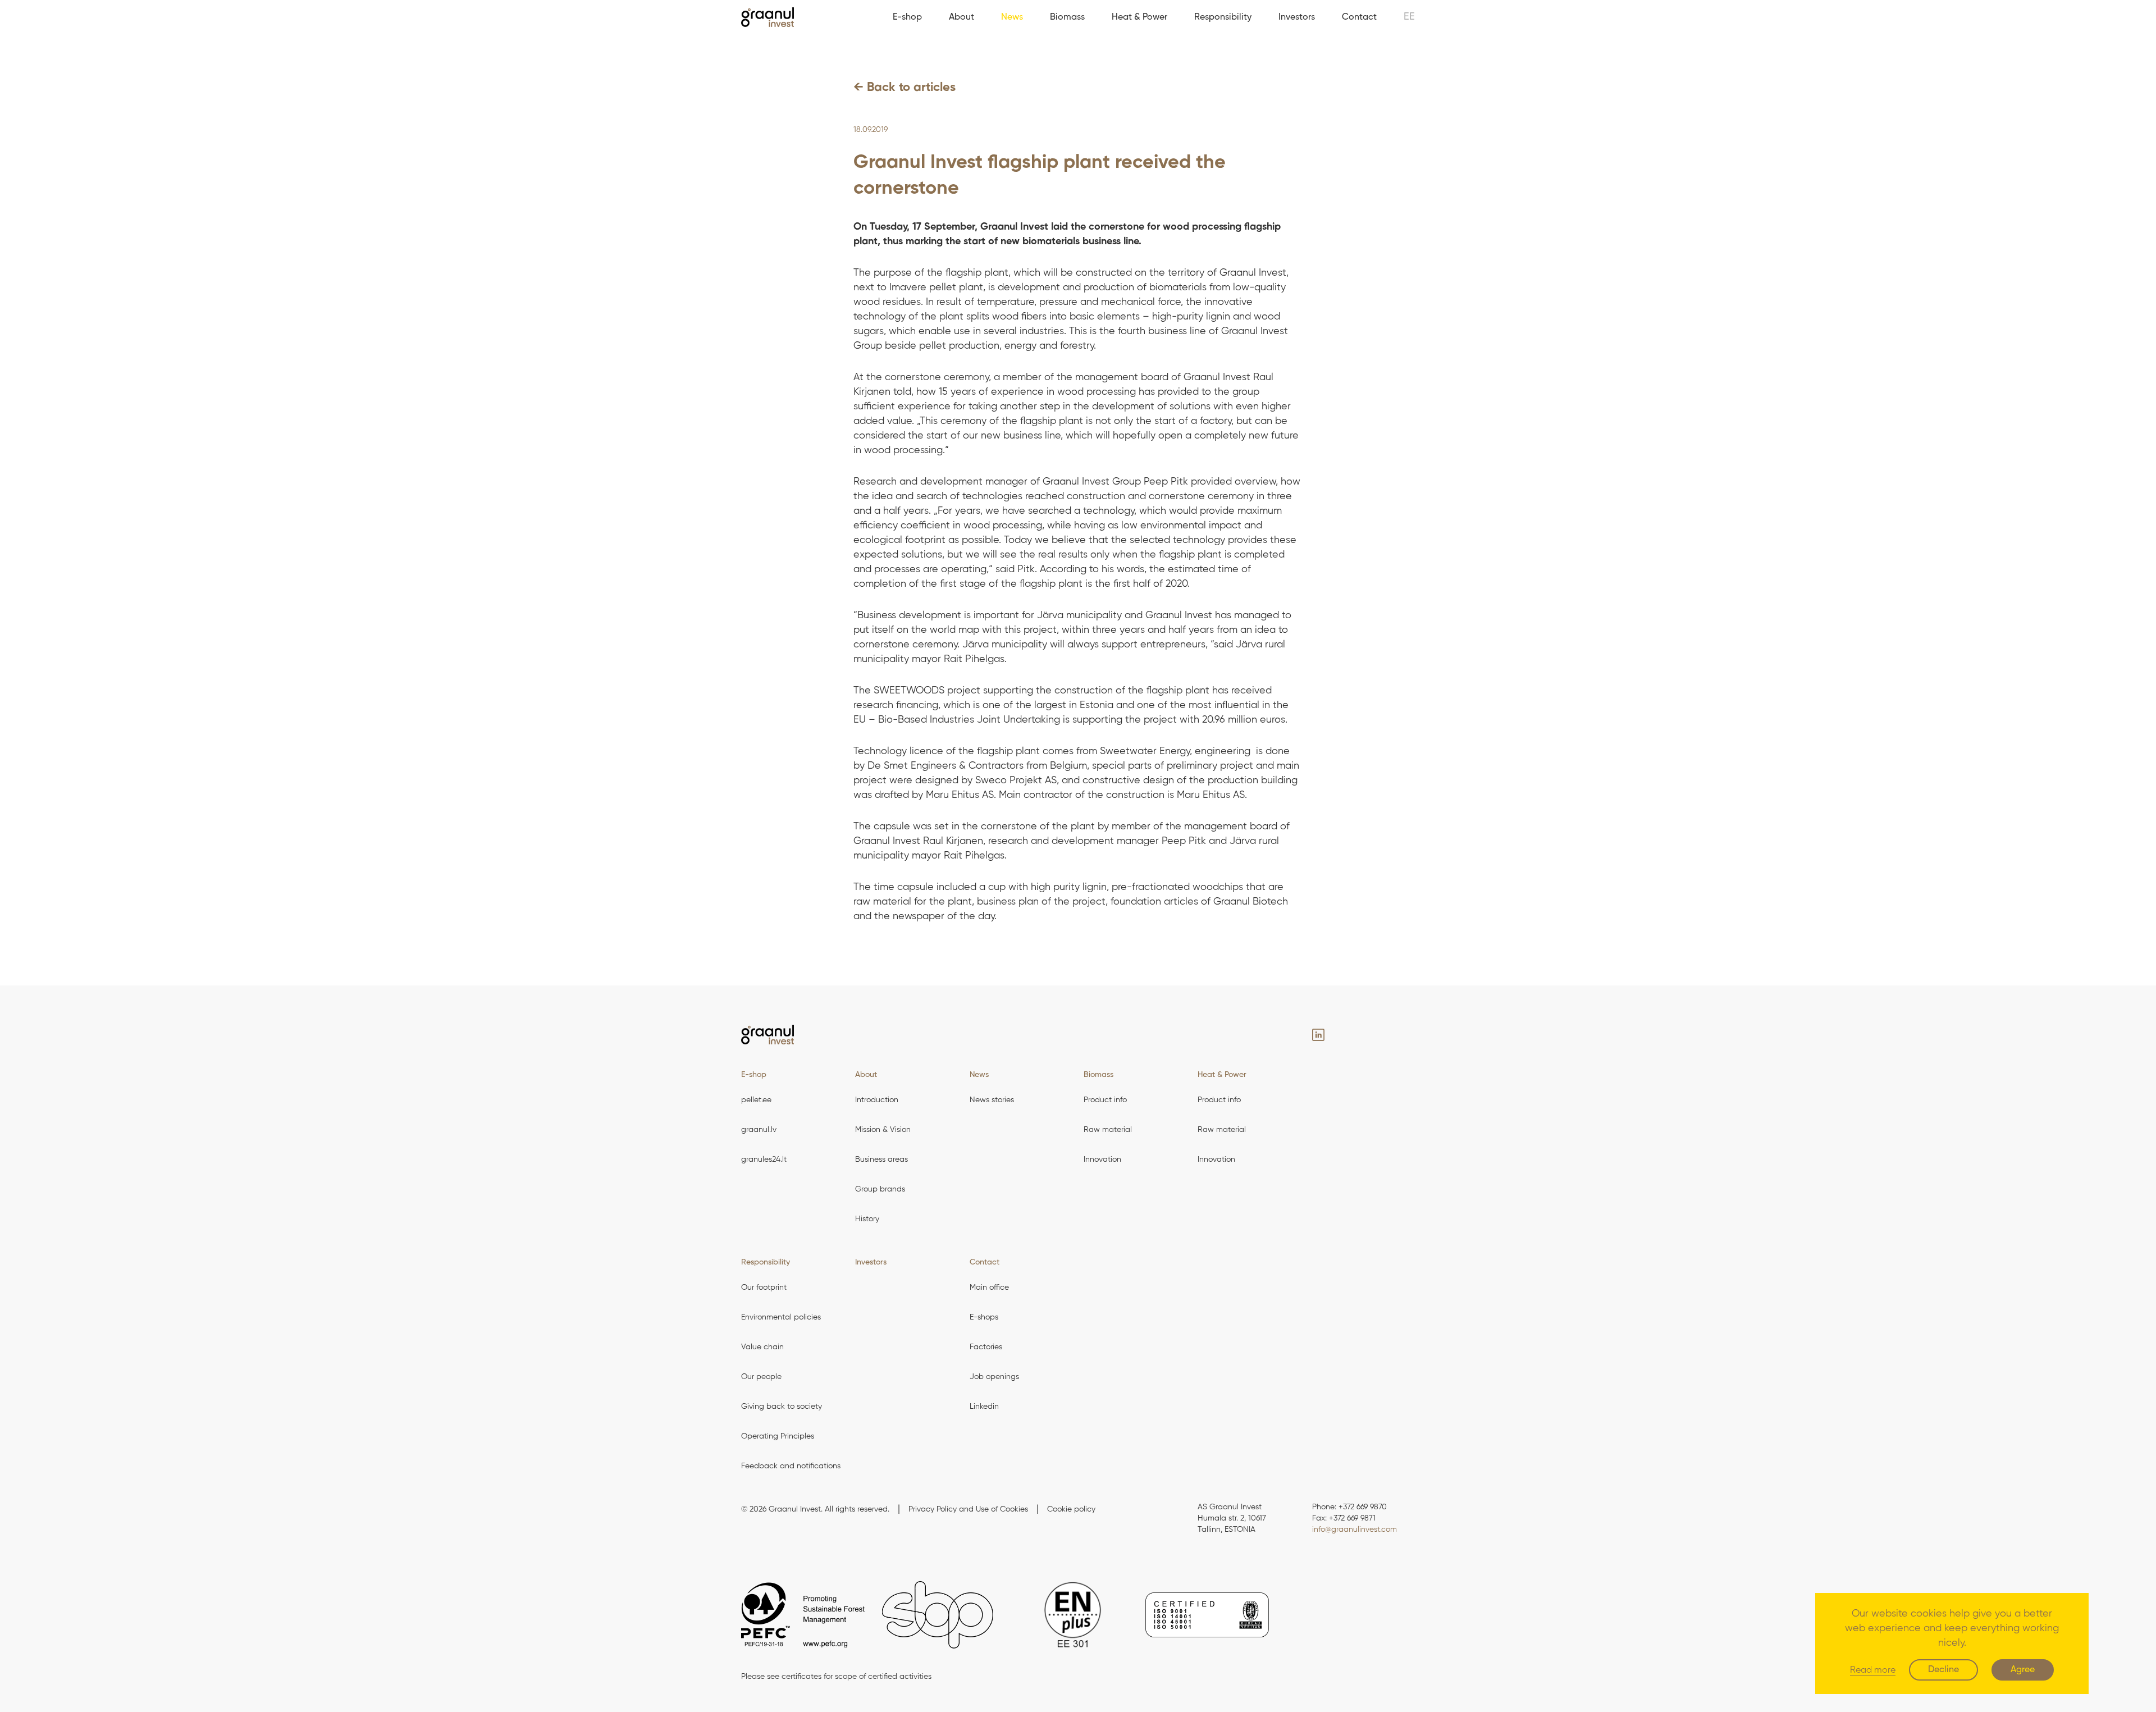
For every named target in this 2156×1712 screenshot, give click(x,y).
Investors (1297, 17)
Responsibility (1223, 17)
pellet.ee (756, 1100)
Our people (761, 1377)
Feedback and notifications (791, 1466)
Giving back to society (782, 1407)
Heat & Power (1139, 17)
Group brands (880, 1189)
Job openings (994, 1377)
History (867, 1219)
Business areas (881, 1159)
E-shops (984, 1317)
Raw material (1108, 1130)
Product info (1105, 1100)
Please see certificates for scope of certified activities (836, 1677)
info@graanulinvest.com (1355, 1530)
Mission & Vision (883, 1130)
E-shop (907, 17)
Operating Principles (778, 1436)
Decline (1943, 1670)
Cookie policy (1071, 1509)
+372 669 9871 (1352, 1518)
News (1012, 17)
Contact (1359, 17)
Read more (1873, 1670)
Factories (986, 1347)
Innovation (1102, 1159)
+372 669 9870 (1363, 1507)
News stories (992, 1100)
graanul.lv (759, 1130)
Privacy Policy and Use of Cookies (968, 1509)
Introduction (877, 1100)
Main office (989, 1288)
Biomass (1067, 17)
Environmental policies (781, 1317)
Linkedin (984, 1407)
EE (1409, 17)
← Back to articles (905, 88)
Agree (2023, 1670)
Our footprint (764, 1288)
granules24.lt (764, 1159)
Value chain (762, 1347)
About (961, 17)
